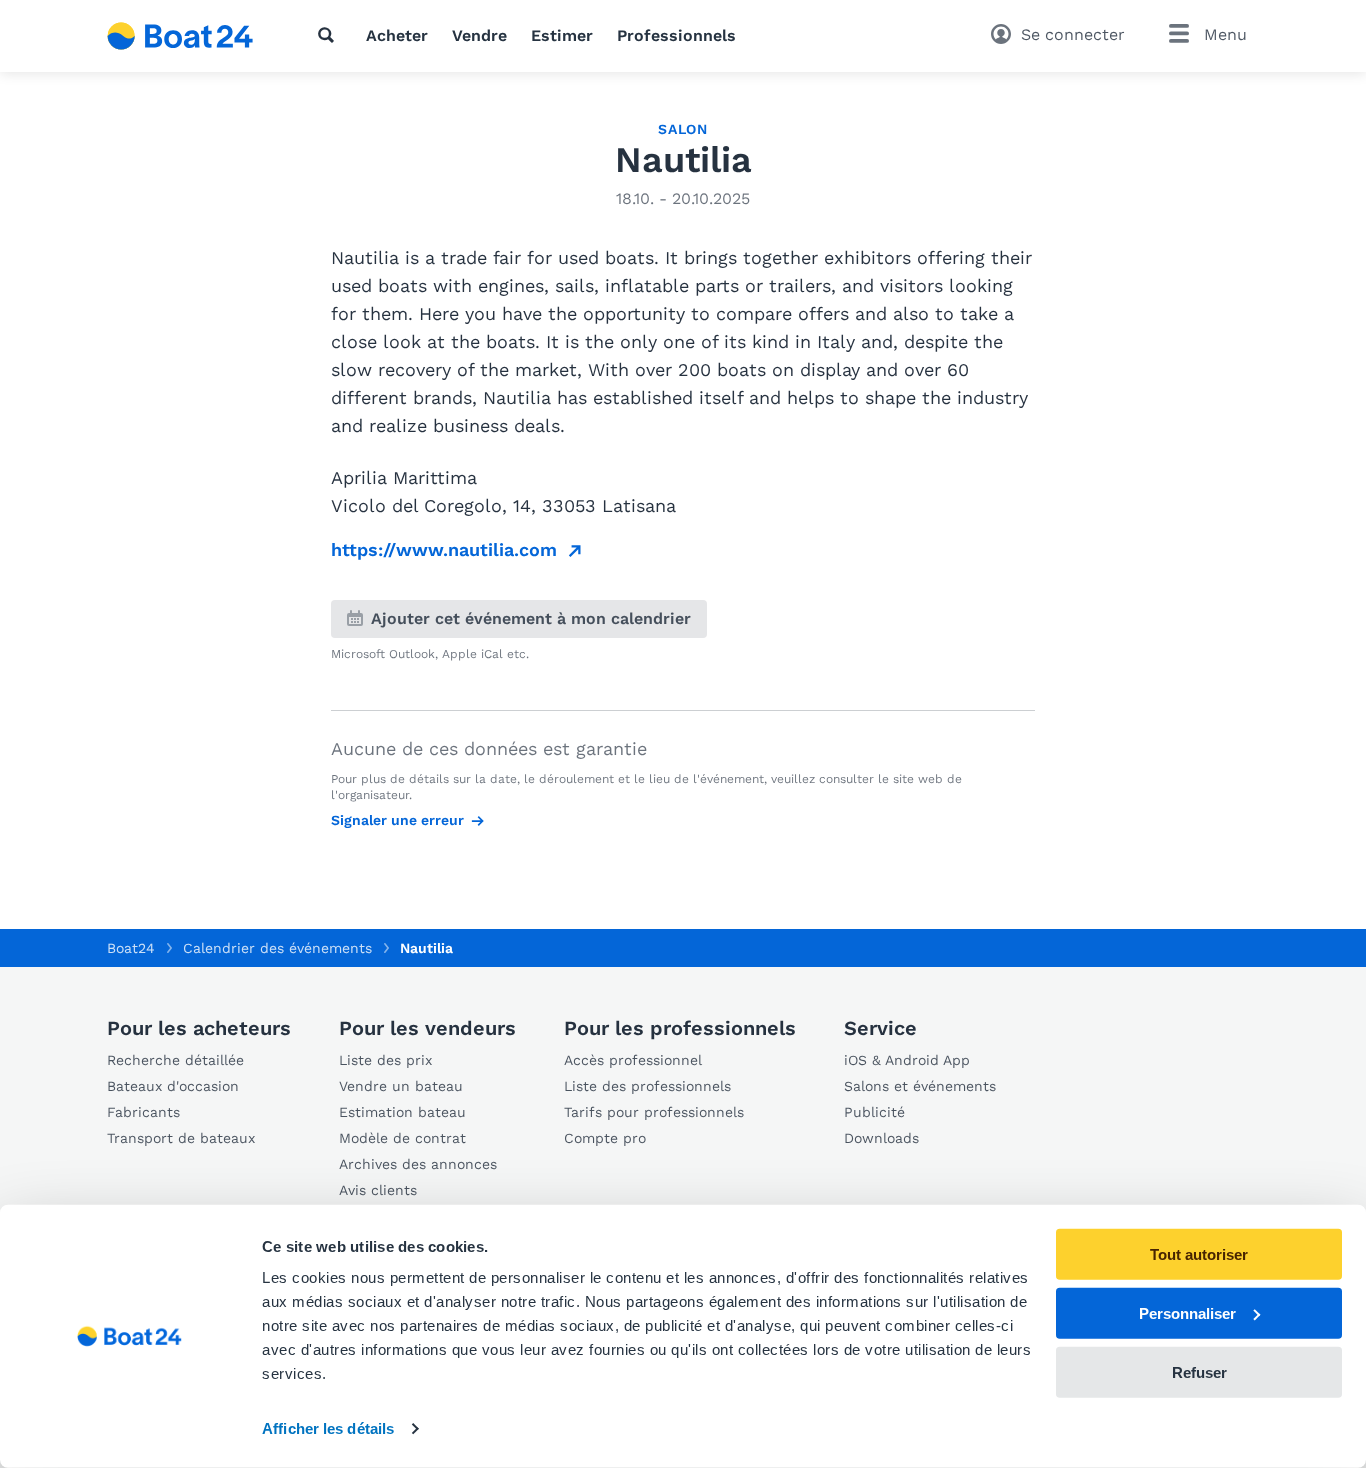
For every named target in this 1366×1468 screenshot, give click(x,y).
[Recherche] (330, 35)
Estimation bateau (402, 1112)
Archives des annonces (418, 1164)
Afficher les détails (328, 1428)
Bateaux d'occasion (173, 1086)
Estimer (562, 35)
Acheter (397, 35)
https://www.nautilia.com (444, 549)
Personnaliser (1187, 1313)
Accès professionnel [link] (633, 1060)
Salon (683, 129)
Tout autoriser (1199, 1254)
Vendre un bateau (401, 1086)
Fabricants (143, 1112)
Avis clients (378, 1190)
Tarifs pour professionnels (654, 1112)
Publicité (874, 1112)
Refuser (1199, 1371)
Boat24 (131, 948)
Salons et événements (920, 1086)
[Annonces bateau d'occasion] (180, 36)
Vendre (479, 35)
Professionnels (676, 35)
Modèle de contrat (402, 1138)
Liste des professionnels (647, 1086)
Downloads (881, 1138)
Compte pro (605, 1138)
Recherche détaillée (175, 1060)
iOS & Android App (907, 1060)
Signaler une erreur (397, 820)
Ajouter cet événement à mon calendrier (531, 618)
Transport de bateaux (181, 1138)
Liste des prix (385, 1060)
